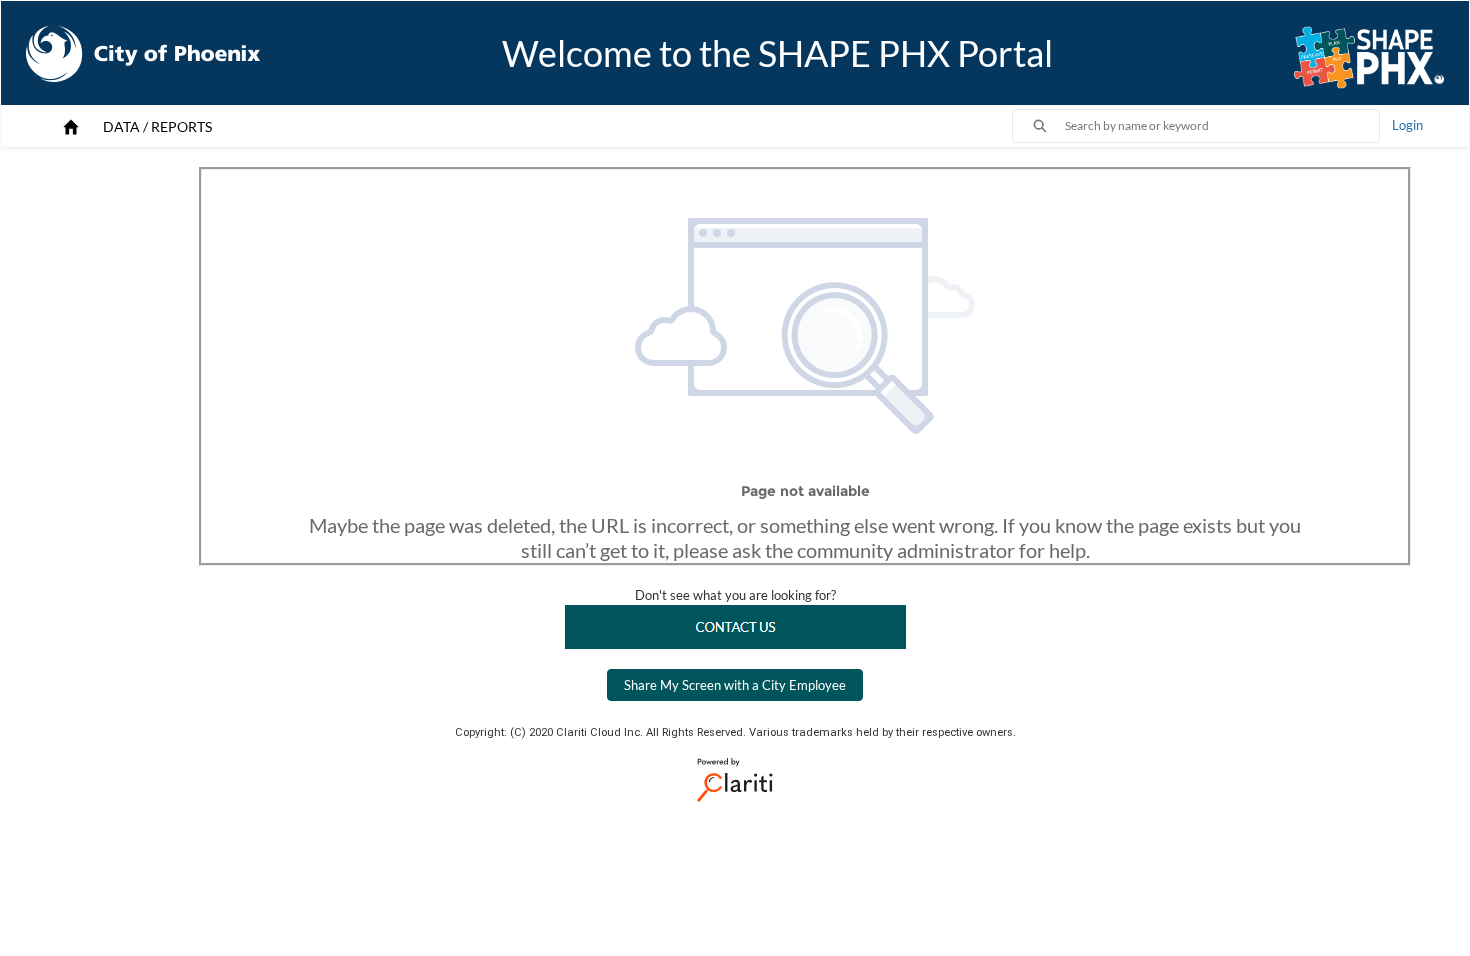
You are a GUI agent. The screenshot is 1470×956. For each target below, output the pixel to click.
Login (1407, 125)
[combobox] (1222, 126)
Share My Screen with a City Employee (735, 685)
